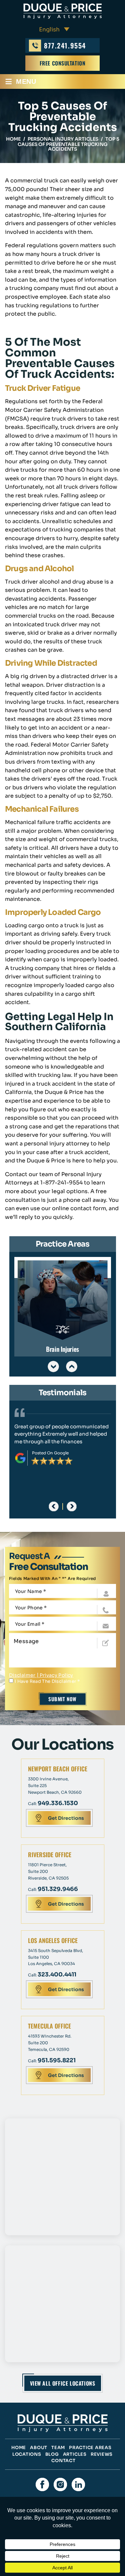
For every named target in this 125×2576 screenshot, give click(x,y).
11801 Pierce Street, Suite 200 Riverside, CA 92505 (48, 1871)
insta (60, 2484)
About (39, 2448)
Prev (53, 1366)
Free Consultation (63, 63)
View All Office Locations (63, 2383)
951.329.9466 (58, 1889)
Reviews (102, 2454)
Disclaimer (22, 1675)
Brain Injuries (63, 1307)
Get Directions (66, 1818)
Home (19, 2448)
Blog (52, 2454)
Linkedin (78, 2484)
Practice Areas (90, 2448)
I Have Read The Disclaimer (47, 1681)
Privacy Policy (56, 1675)
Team (58, 2448)
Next (72, 1366)
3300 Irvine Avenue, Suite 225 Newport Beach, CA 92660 (55, 1786)
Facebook (42, 2484)
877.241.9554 (65, 45)
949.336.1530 (58, 1803)
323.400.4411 (57, 1975)
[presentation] (53, 1506)
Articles (75, 2454)
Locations (27, 2454)
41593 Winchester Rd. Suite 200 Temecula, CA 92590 (50, 2043)
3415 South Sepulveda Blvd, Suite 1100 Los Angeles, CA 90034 (55, 1957)
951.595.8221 (57, 2060)
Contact (63, 2461)
